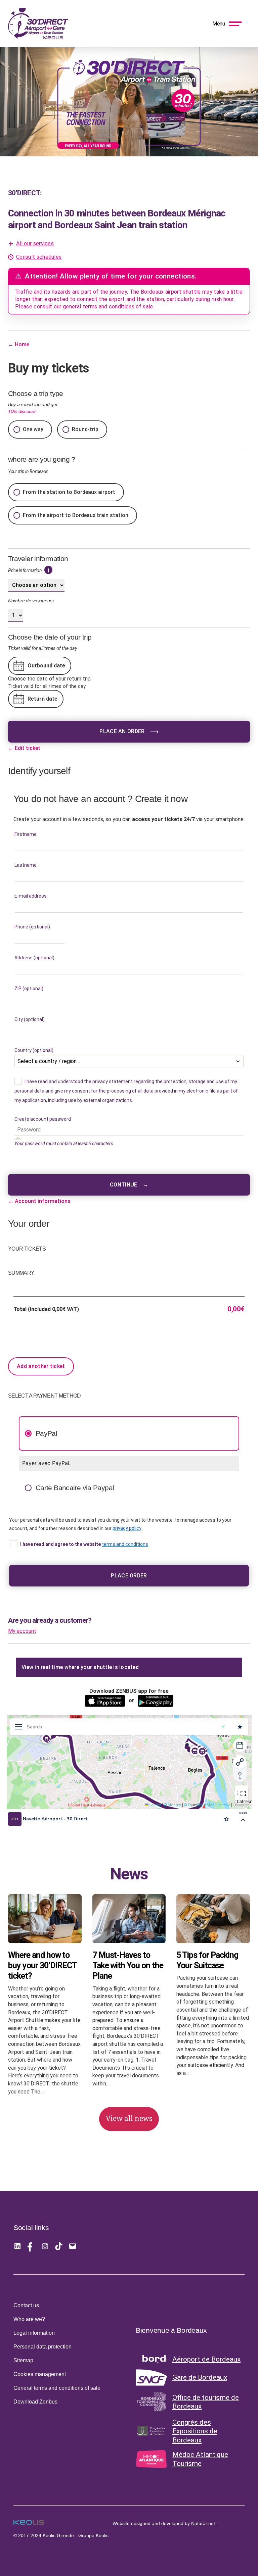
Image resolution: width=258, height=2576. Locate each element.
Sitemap (23, 2360)
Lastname (27, 865)
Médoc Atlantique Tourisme (200, 2459)
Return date (42, 699)
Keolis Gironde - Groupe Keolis (76, 2535)
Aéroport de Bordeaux (206, 2359)
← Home (19, 344)
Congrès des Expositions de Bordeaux (195, 2431)
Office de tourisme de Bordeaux (206, 2402)
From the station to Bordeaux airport (69, 492)
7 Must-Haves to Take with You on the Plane (128, 1966)
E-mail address (32, 896)
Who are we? (29, 2319)
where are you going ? (42, 459)
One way (33, 429)
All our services (35, 243)
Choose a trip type (36, 402)
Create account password (44, 1119)
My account (22, 1631)
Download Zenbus (35, 2402)
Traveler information (38, 559)
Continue (129, 1185)
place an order (122, 731)
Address (34, 958)
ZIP (29, 989)
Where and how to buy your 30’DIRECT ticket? (42, 1966)
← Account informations (39, 1201)
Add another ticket (41, 1366)
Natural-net (203, 2523)
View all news (129, 2119)
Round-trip (85, 429)
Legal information (34, 2333)
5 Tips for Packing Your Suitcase (207, 1960)
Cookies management (40, 2374)
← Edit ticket (24, 748)
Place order (129, 1576)
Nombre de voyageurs (31, 601)
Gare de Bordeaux (200, 2377)
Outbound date (46, 666)
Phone (32, 927)
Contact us (26, 2305)
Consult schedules (39, 257)
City (30, 1019)
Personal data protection (42, 2347)
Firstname (27, 834)
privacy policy (127, 1528)
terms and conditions (125, 1544)
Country (34, 1050)
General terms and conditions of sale (57, 2388)
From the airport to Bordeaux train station (76, 515)
